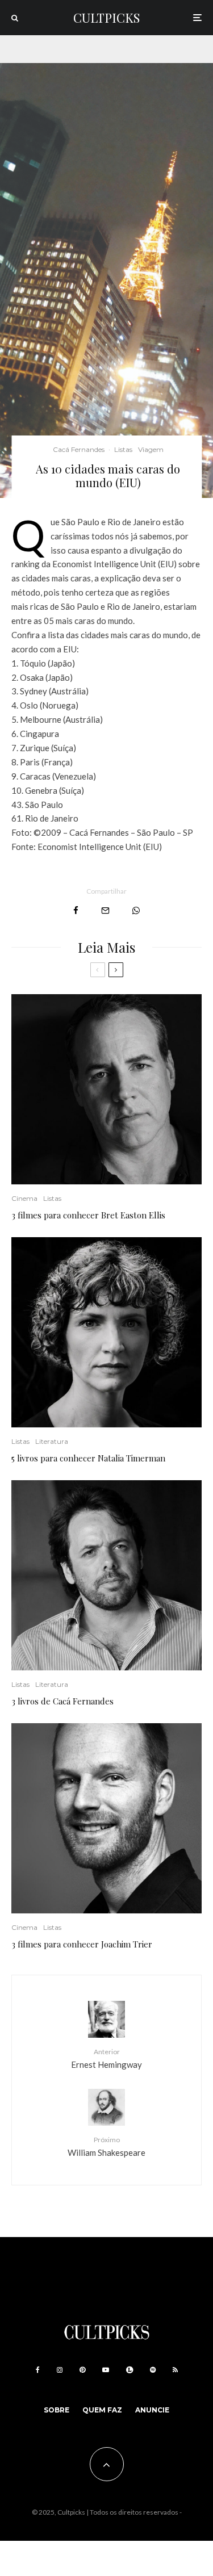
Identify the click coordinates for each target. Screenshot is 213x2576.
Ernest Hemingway (106, 2058)
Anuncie (152, 2410)
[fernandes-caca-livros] (106, 1575)
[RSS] (175, 2370)
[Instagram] (60, 2370)
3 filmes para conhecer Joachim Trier (82, 1944)
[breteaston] (106, 1089)
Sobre (57, 2410)
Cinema (24, 1198)
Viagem (151, 449)
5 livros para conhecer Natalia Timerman (88, 1458)
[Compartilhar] (76, 910)
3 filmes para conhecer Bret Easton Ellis (88, 1215)
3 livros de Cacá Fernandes (62, 1701)
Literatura (52, 1441)
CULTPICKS (106, 18)
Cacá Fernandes (79, 449)
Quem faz (102, 2410)
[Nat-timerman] (106, 1332)
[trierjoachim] (106, 1818)
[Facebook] (38, 2370)
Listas (123, 449)
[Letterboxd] (130, 2370)
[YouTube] (106, 2370)
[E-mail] (105, 910)
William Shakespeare (106, 2146)
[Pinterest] (82, 2370)
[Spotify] (153, 2370)
